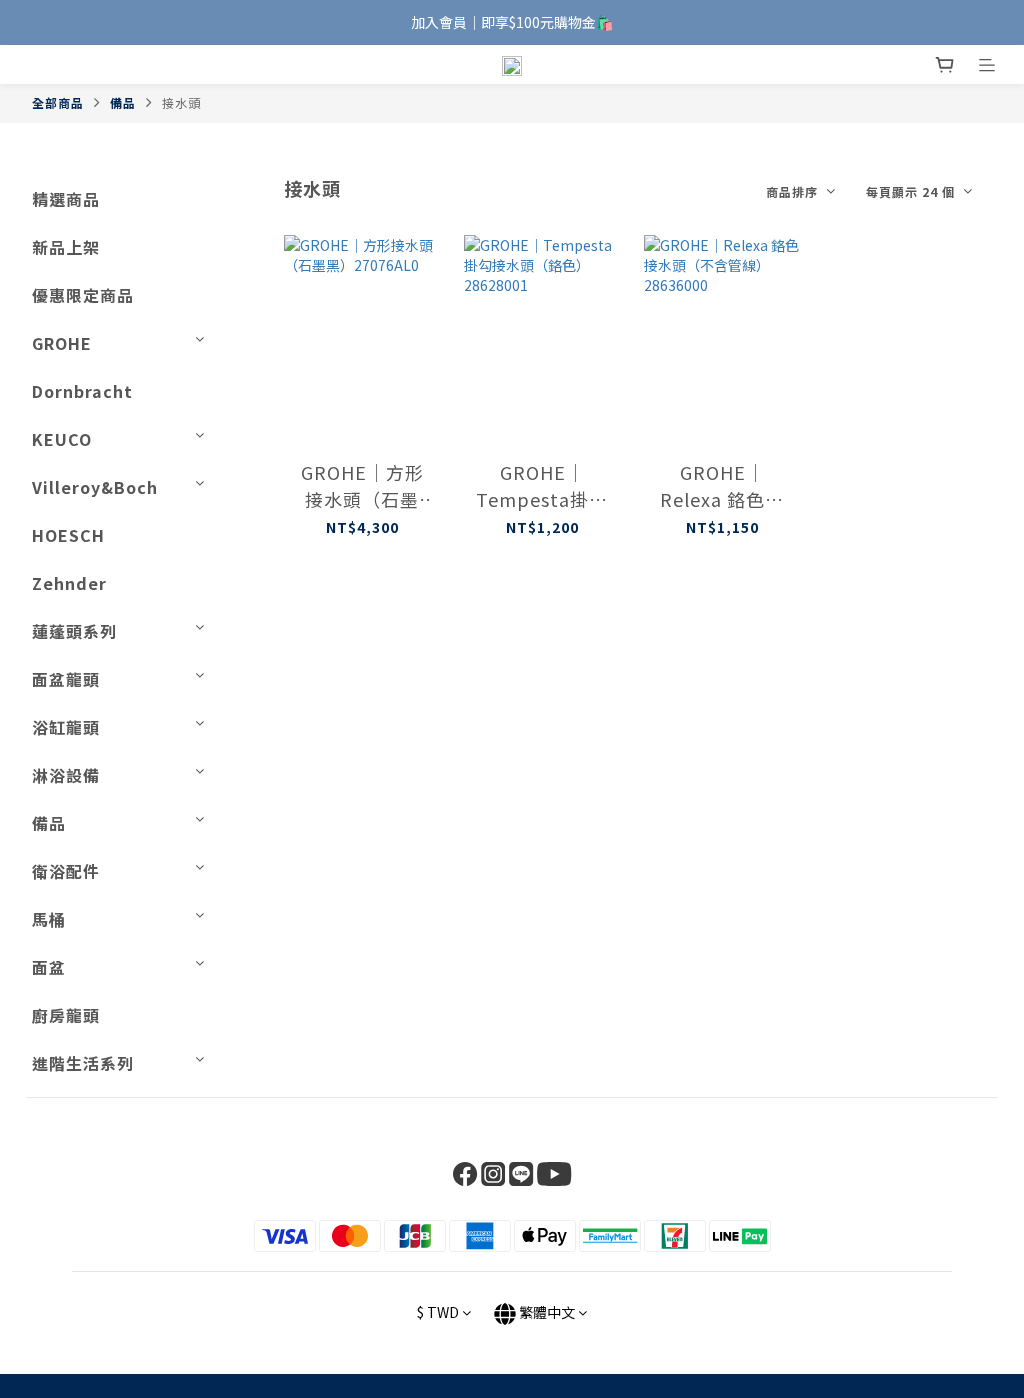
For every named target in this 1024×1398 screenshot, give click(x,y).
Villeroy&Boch (95, 487)
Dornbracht (82, 391)
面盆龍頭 (66, 679)
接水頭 (181, 102)
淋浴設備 (66, 775)
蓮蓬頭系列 (74, 631)
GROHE (62, 343)
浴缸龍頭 (66, 727)
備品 (123, 102)
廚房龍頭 (66, 1015)
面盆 (49, 967)
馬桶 (49, 919)
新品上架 (66, 247)
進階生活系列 (83, 1063)
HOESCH (68, 535)
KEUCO (62, 439)
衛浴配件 (66, 871)
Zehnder (69, 583)
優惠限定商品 (83, 295)
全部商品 (58, 102)
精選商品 (66, 199)
